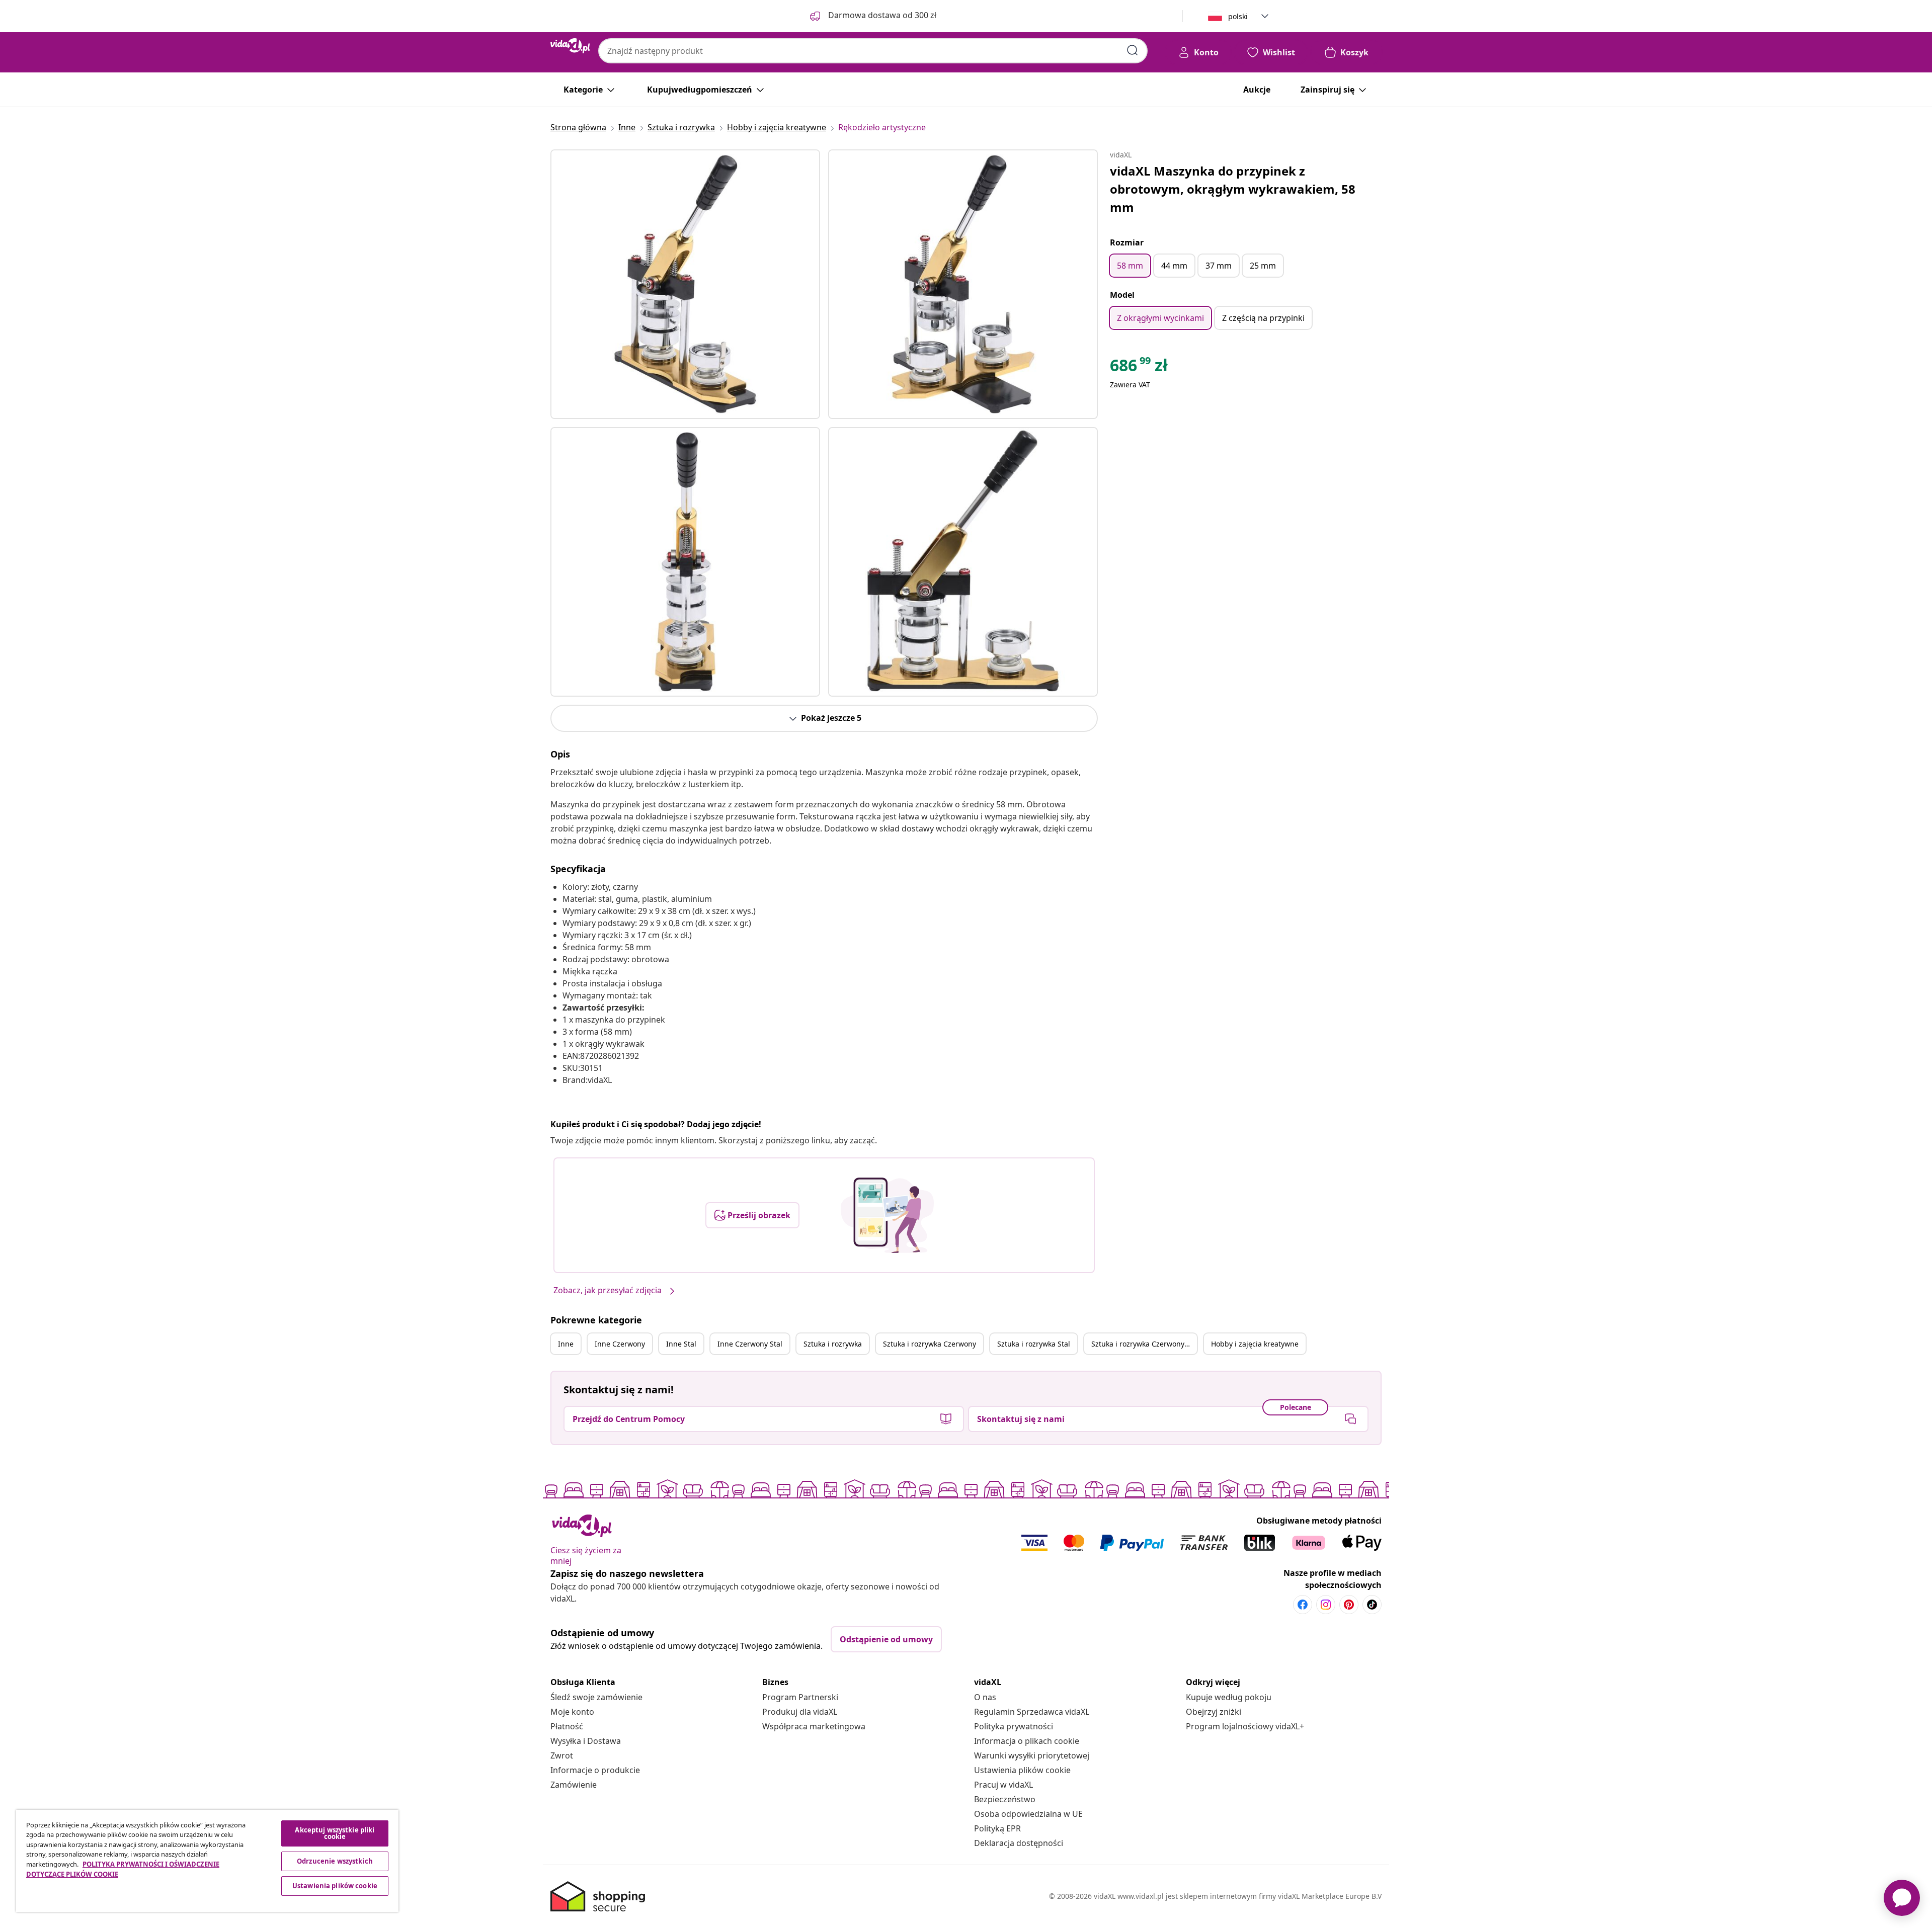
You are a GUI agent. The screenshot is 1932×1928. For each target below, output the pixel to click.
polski (1238, 16)
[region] (207, 1861)
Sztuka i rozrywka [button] (833, 1344)
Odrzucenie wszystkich (335, 1861)
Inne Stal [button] (681, 1344)
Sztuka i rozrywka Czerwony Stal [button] (1144, 1344)
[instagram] (1326, 1605)
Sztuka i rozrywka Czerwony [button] (930, 1344)
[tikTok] (1372, 1605)
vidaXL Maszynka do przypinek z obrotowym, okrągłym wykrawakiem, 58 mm (1233, 189)
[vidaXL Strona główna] (570, 46)
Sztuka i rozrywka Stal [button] (1034, 1344)
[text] (1139, 368)
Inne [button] (566, 1344)
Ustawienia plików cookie (1022, 1770)
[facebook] (1303, 1605)
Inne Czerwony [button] (620, 1344)
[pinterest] (1349, 1605)
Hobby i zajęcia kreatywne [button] (1255, 1344)
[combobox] (873, 51)
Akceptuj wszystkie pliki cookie (335, 1833)
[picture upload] (887, 1215)
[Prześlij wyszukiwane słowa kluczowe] (1133, 50)
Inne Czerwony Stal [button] (750, 1344)
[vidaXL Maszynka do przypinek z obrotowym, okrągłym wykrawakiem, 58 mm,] (685, 284)
